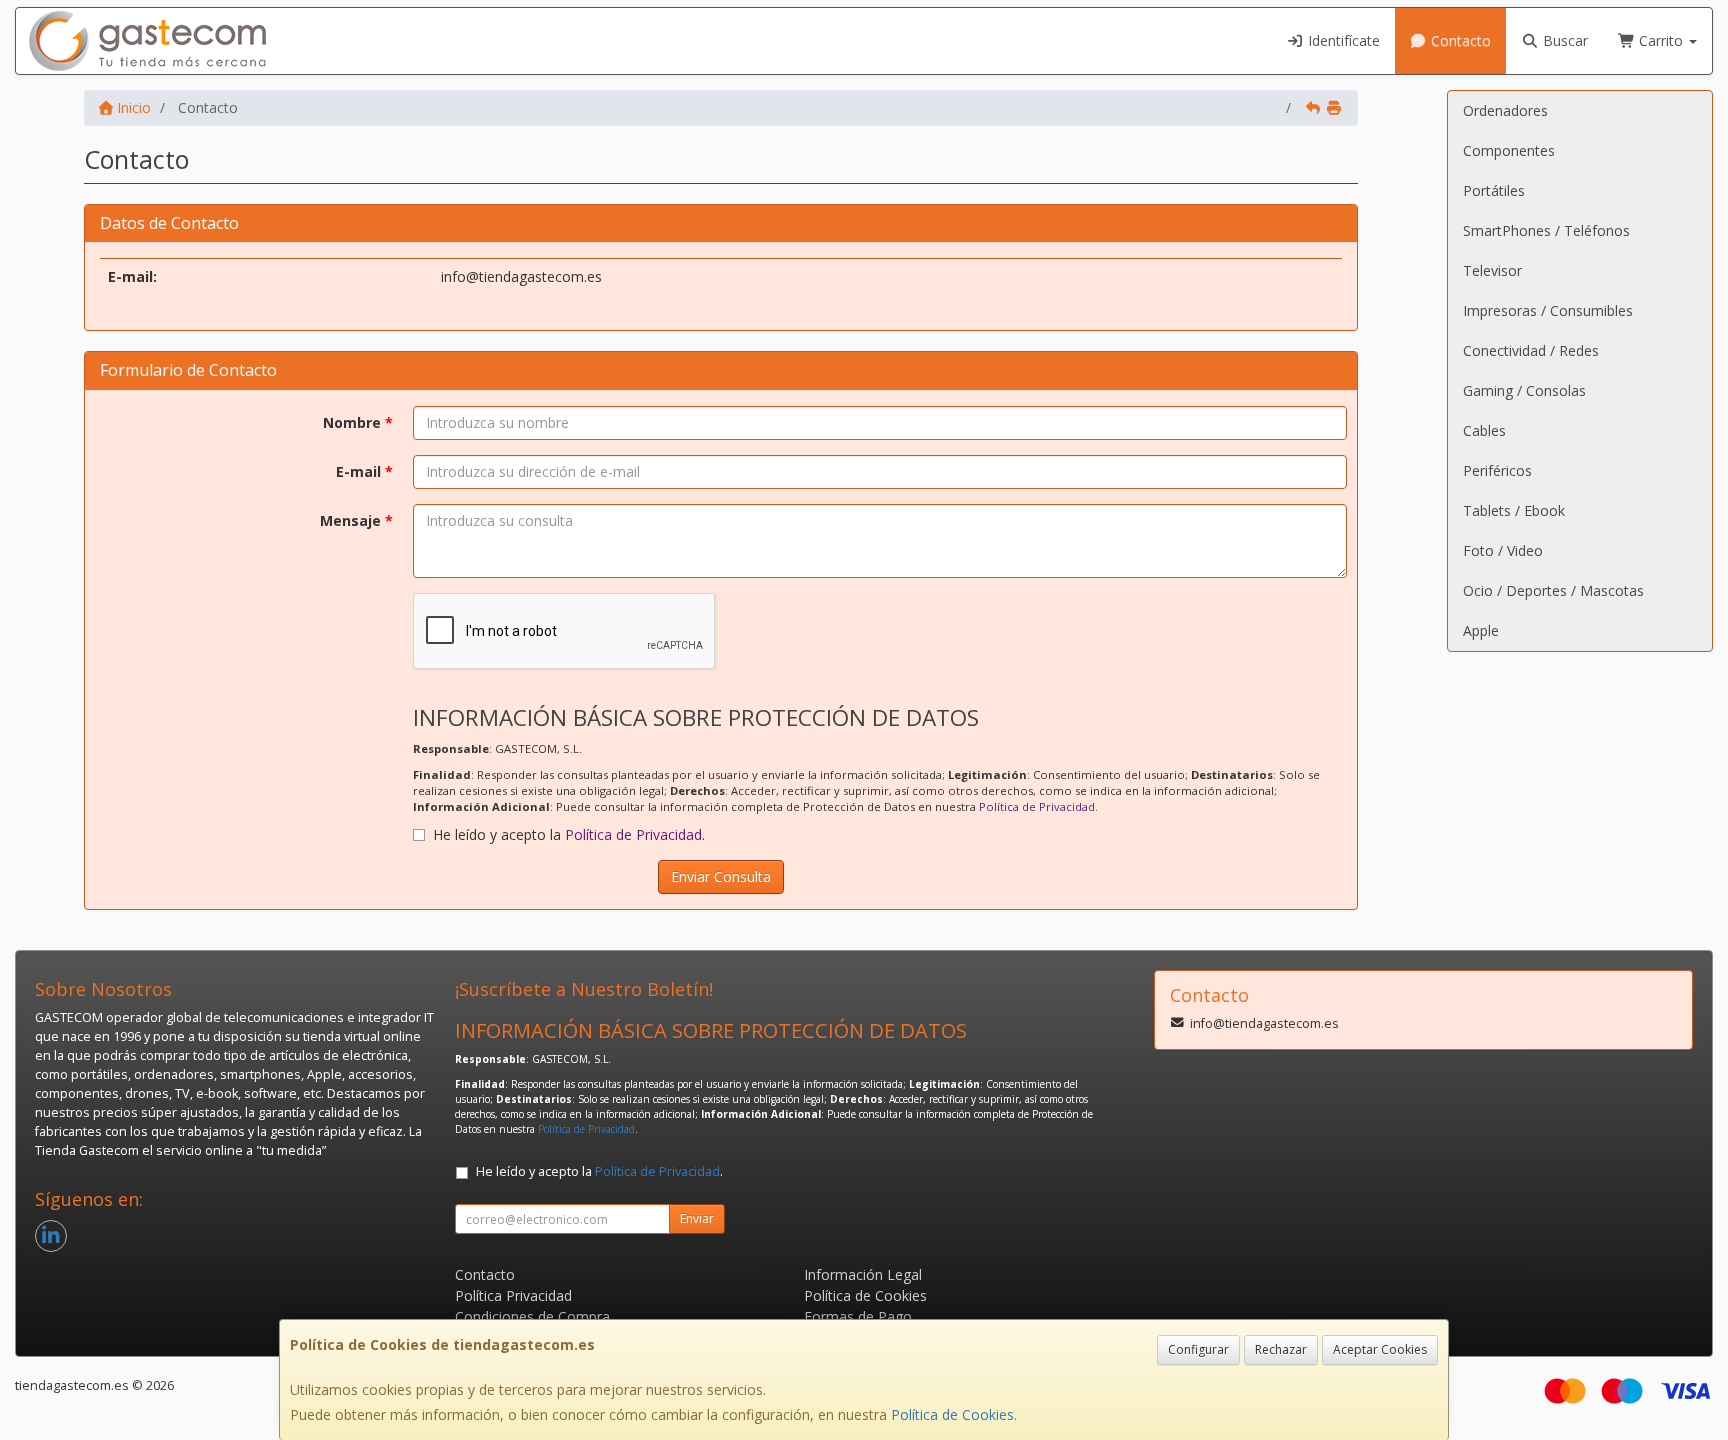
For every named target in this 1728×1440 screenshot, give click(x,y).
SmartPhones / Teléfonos (1546, 230)
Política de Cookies (952, 1414)
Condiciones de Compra (532, 1316)
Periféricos (1497, 470)
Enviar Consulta (721, 876)
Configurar (1198, 1349)
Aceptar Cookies (1380, 1349)
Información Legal (863, 1274)
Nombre (358, 422)
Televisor (1492, 270)
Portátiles (1494, 190)
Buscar (1563, 40)
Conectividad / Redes (1531, 350)
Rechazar (1281, 1349)
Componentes (1509, 150)
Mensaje (356, 520)
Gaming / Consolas (1524, 390)
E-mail (364, 471)
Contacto (1459, 40)
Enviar (697, 1218)
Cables (1484, 430)
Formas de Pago (858, 1316)
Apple (1481, 630)
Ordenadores (1505, 110)
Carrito (1661, 40)
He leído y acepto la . (569, 834)
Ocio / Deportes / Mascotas (1553, 590)
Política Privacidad (513, 1295)
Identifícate (1342, 40)
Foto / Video (1503, 550)
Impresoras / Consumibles (1548, 310)
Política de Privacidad (1037, 806)
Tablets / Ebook (1514, 510)
